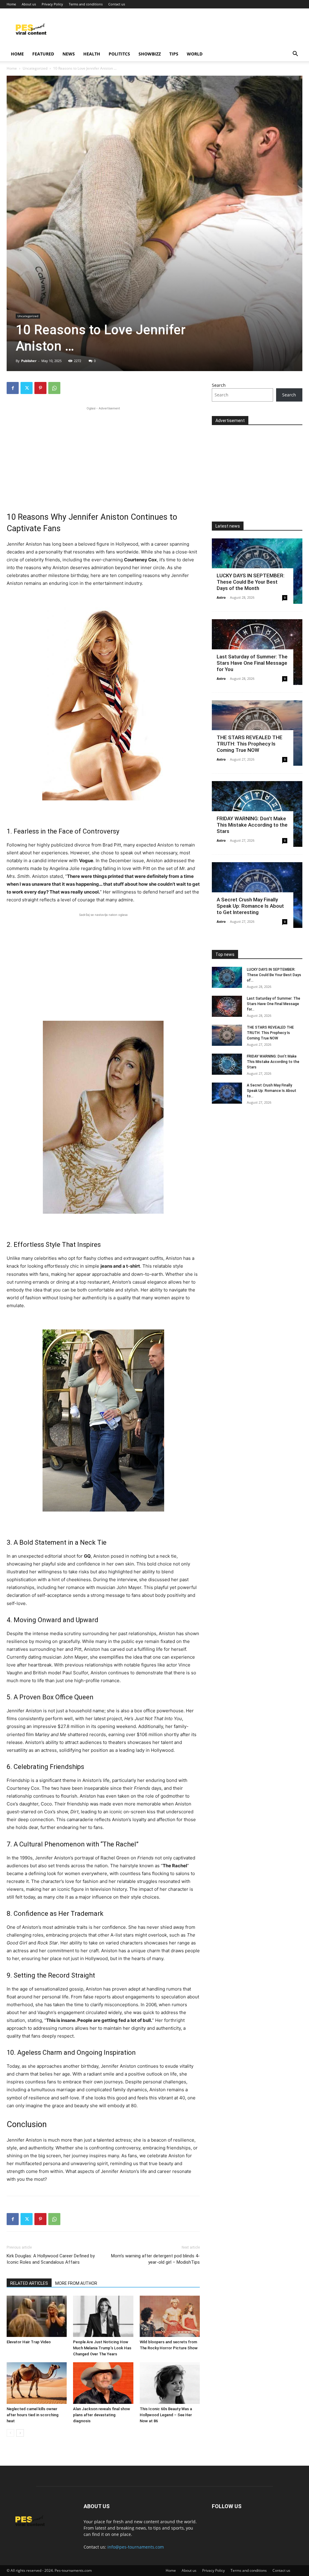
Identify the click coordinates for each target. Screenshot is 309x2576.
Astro (221, 597)
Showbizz (150, 54)
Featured (43, 54)
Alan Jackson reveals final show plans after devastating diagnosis (102, 2415)
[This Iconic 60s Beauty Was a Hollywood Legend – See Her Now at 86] (170, 2383)
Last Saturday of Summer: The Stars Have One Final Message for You (252, 663)
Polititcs (119, 54)
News (69, 54)
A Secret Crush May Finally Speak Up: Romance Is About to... (272, 1091)
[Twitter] (27, 388)
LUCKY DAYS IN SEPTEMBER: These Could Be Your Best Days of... (274, 975)
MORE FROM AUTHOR (76, 2283)
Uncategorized (35, 68)
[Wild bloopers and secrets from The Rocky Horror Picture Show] (170, 2316)
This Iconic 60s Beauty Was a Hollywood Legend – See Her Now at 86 (166, 2415)
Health (92, 54)
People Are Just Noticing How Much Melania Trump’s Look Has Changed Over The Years (102, 2348)
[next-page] (20, 2433)
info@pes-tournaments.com (136, 2547)
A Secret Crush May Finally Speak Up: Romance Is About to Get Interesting (250, 906)
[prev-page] (10, 2433)
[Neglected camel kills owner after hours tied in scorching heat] (37, 2383)
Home (11, 4)
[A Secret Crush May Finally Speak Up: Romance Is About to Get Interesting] (227, 1093)
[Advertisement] (103, 454)
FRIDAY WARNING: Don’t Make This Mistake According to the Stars (252, 825)
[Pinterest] (40, 388)
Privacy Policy (52, 4)
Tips (174, 54)
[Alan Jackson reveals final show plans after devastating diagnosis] (103, 2383)
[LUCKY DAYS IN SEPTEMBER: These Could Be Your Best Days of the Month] (227, 977)
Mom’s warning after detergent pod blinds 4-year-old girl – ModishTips (155, 2259)
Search (219, 385)
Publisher (29, 361)
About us (29, 4)
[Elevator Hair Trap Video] (37, 2316)
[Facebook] (13, 388)
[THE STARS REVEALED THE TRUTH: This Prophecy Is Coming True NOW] (227, 1035)
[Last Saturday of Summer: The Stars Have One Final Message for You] (227, 1006)
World (195, 54)
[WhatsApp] (54, 388)
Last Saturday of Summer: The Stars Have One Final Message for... (274, 1004)
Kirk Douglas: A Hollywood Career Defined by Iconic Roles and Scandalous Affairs (51, 2259)
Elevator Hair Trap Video (29, 2342)
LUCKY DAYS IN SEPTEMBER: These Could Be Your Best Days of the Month (251, 582)
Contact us (117, 4)
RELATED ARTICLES (29, 2283)
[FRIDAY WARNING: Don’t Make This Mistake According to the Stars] (227, 1064)
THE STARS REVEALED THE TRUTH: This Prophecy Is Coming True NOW (250, 744)
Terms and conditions (86, 4)
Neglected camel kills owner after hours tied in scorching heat (33, 2415)
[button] (295, 54)
